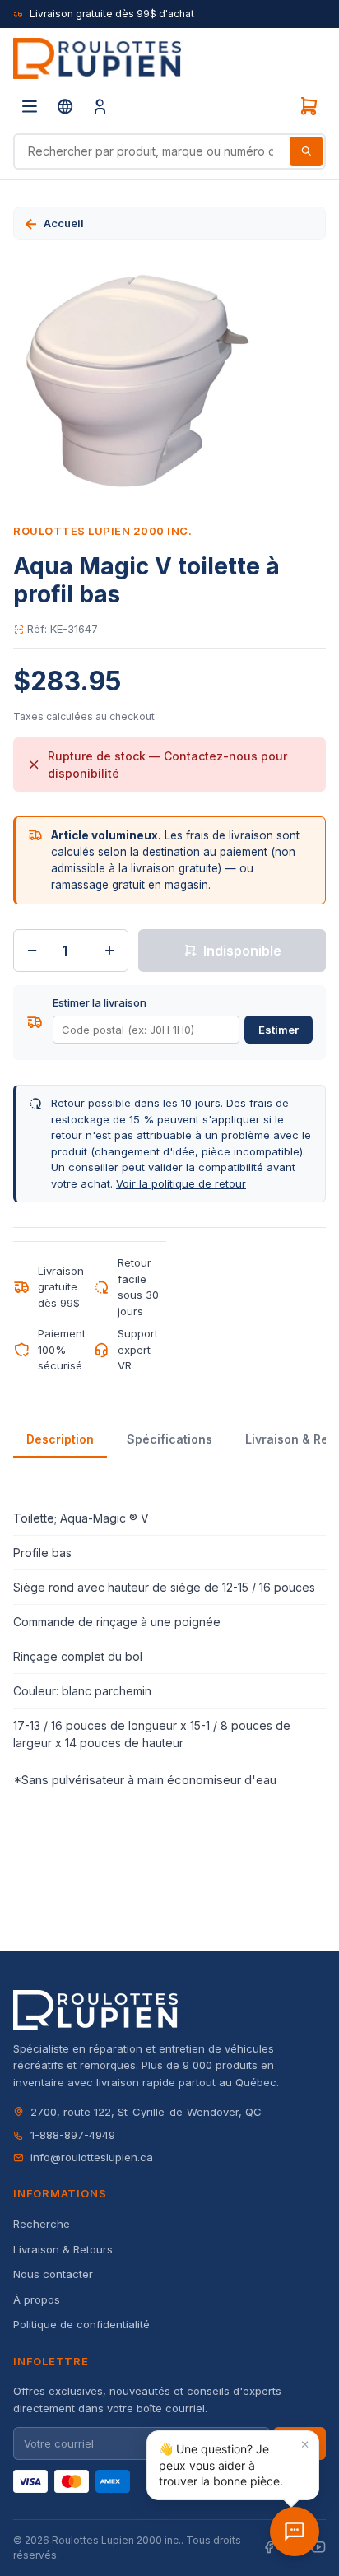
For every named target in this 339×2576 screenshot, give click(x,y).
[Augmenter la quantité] (109, 951)
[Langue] (65, 106)
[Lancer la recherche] (306, 151)
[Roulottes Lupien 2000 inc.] (97, 58)
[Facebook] (269, 2548)
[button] (233, 2465)
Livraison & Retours (63, 2249)
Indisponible (242, 951)
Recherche (42, 2224)
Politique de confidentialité (81, 2324)
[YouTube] (318, 2548)
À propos (37, 2299)
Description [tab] (60, 1439)
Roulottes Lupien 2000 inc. (103, 531)
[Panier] (309, 106)
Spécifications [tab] (169, 1439)
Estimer (279, 1030)
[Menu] (30, 106)
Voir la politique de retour (181, 1183)
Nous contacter (53, 2274)
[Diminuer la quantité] (32, 951)
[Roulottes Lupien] (295, 2532)
